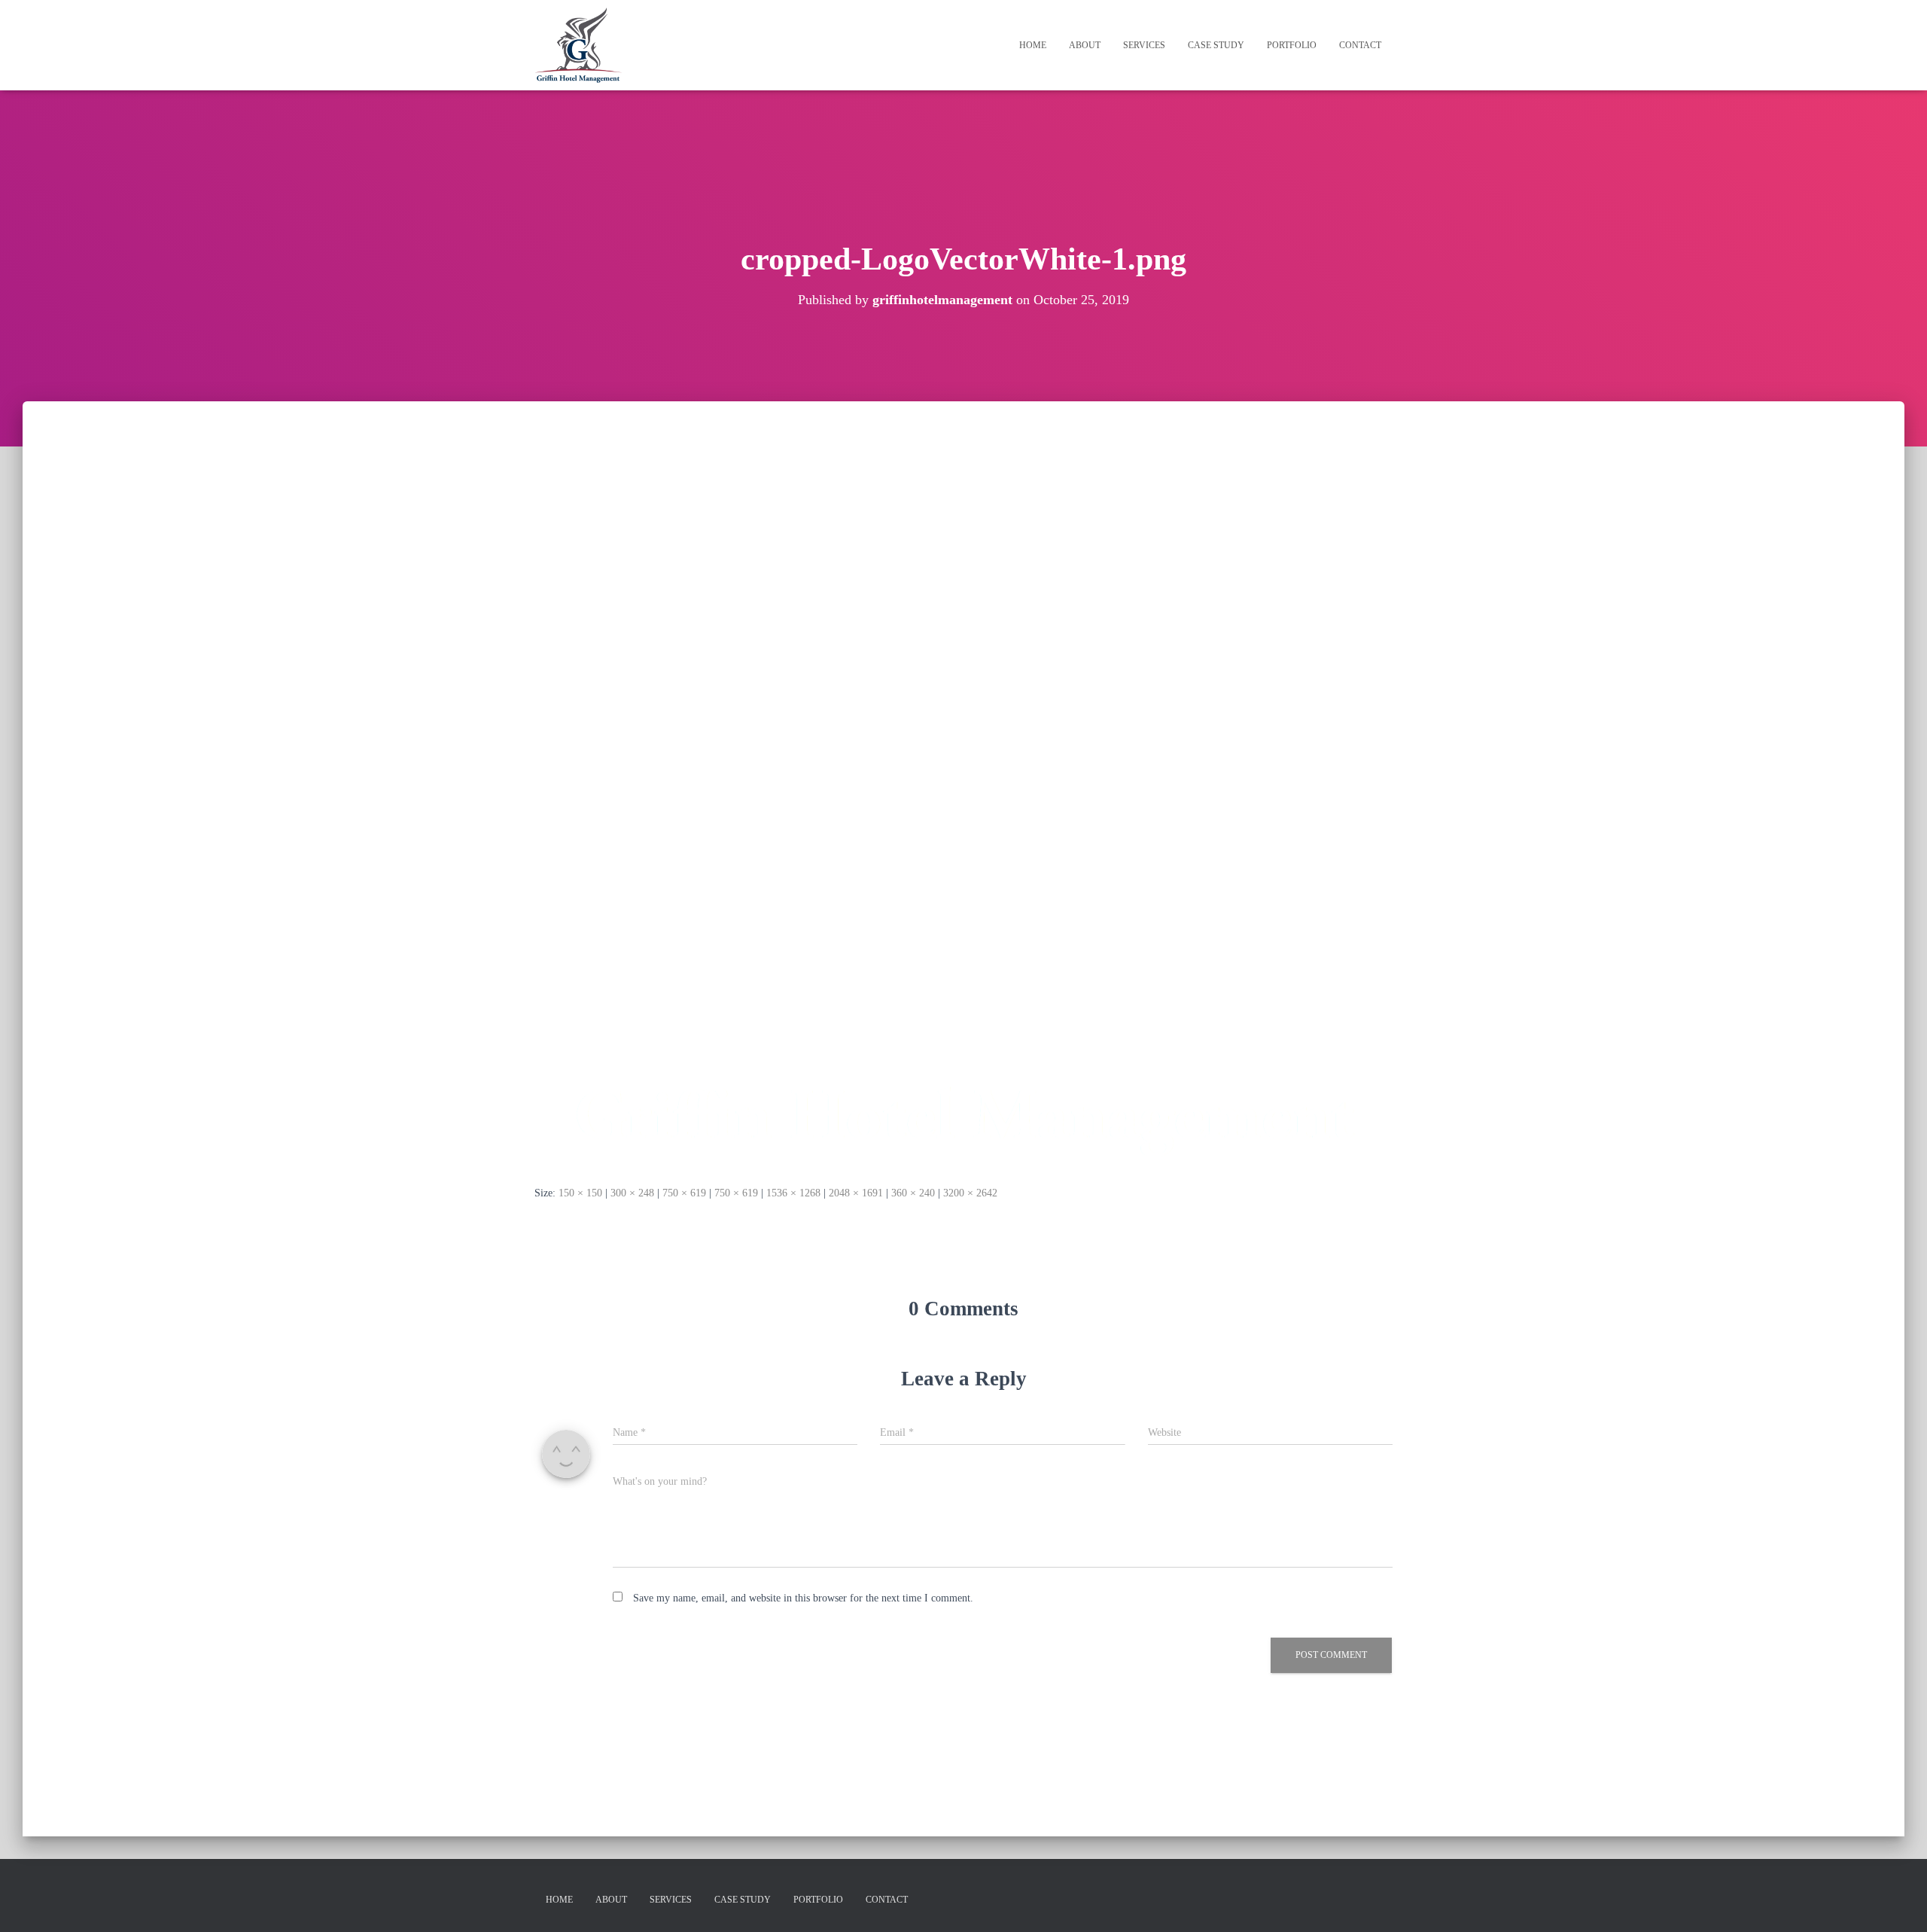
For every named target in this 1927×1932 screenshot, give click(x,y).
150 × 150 (580, 1193)
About (1085, 45)
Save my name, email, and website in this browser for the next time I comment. (803, 1598)
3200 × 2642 (970, 1193)
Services (1144, 45)
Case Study (1216, 45)
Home (1033, 45)
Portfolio (1292, 45)
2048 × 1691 (856, 1193)
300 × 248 (632, 1193)
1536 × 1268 (793, 1193)
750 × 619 (684, 1193)
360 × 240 (913, 1193)
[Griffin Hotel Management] (578, 45)
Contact (1360, 45)
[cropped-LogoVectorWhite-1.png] (963, 808)
